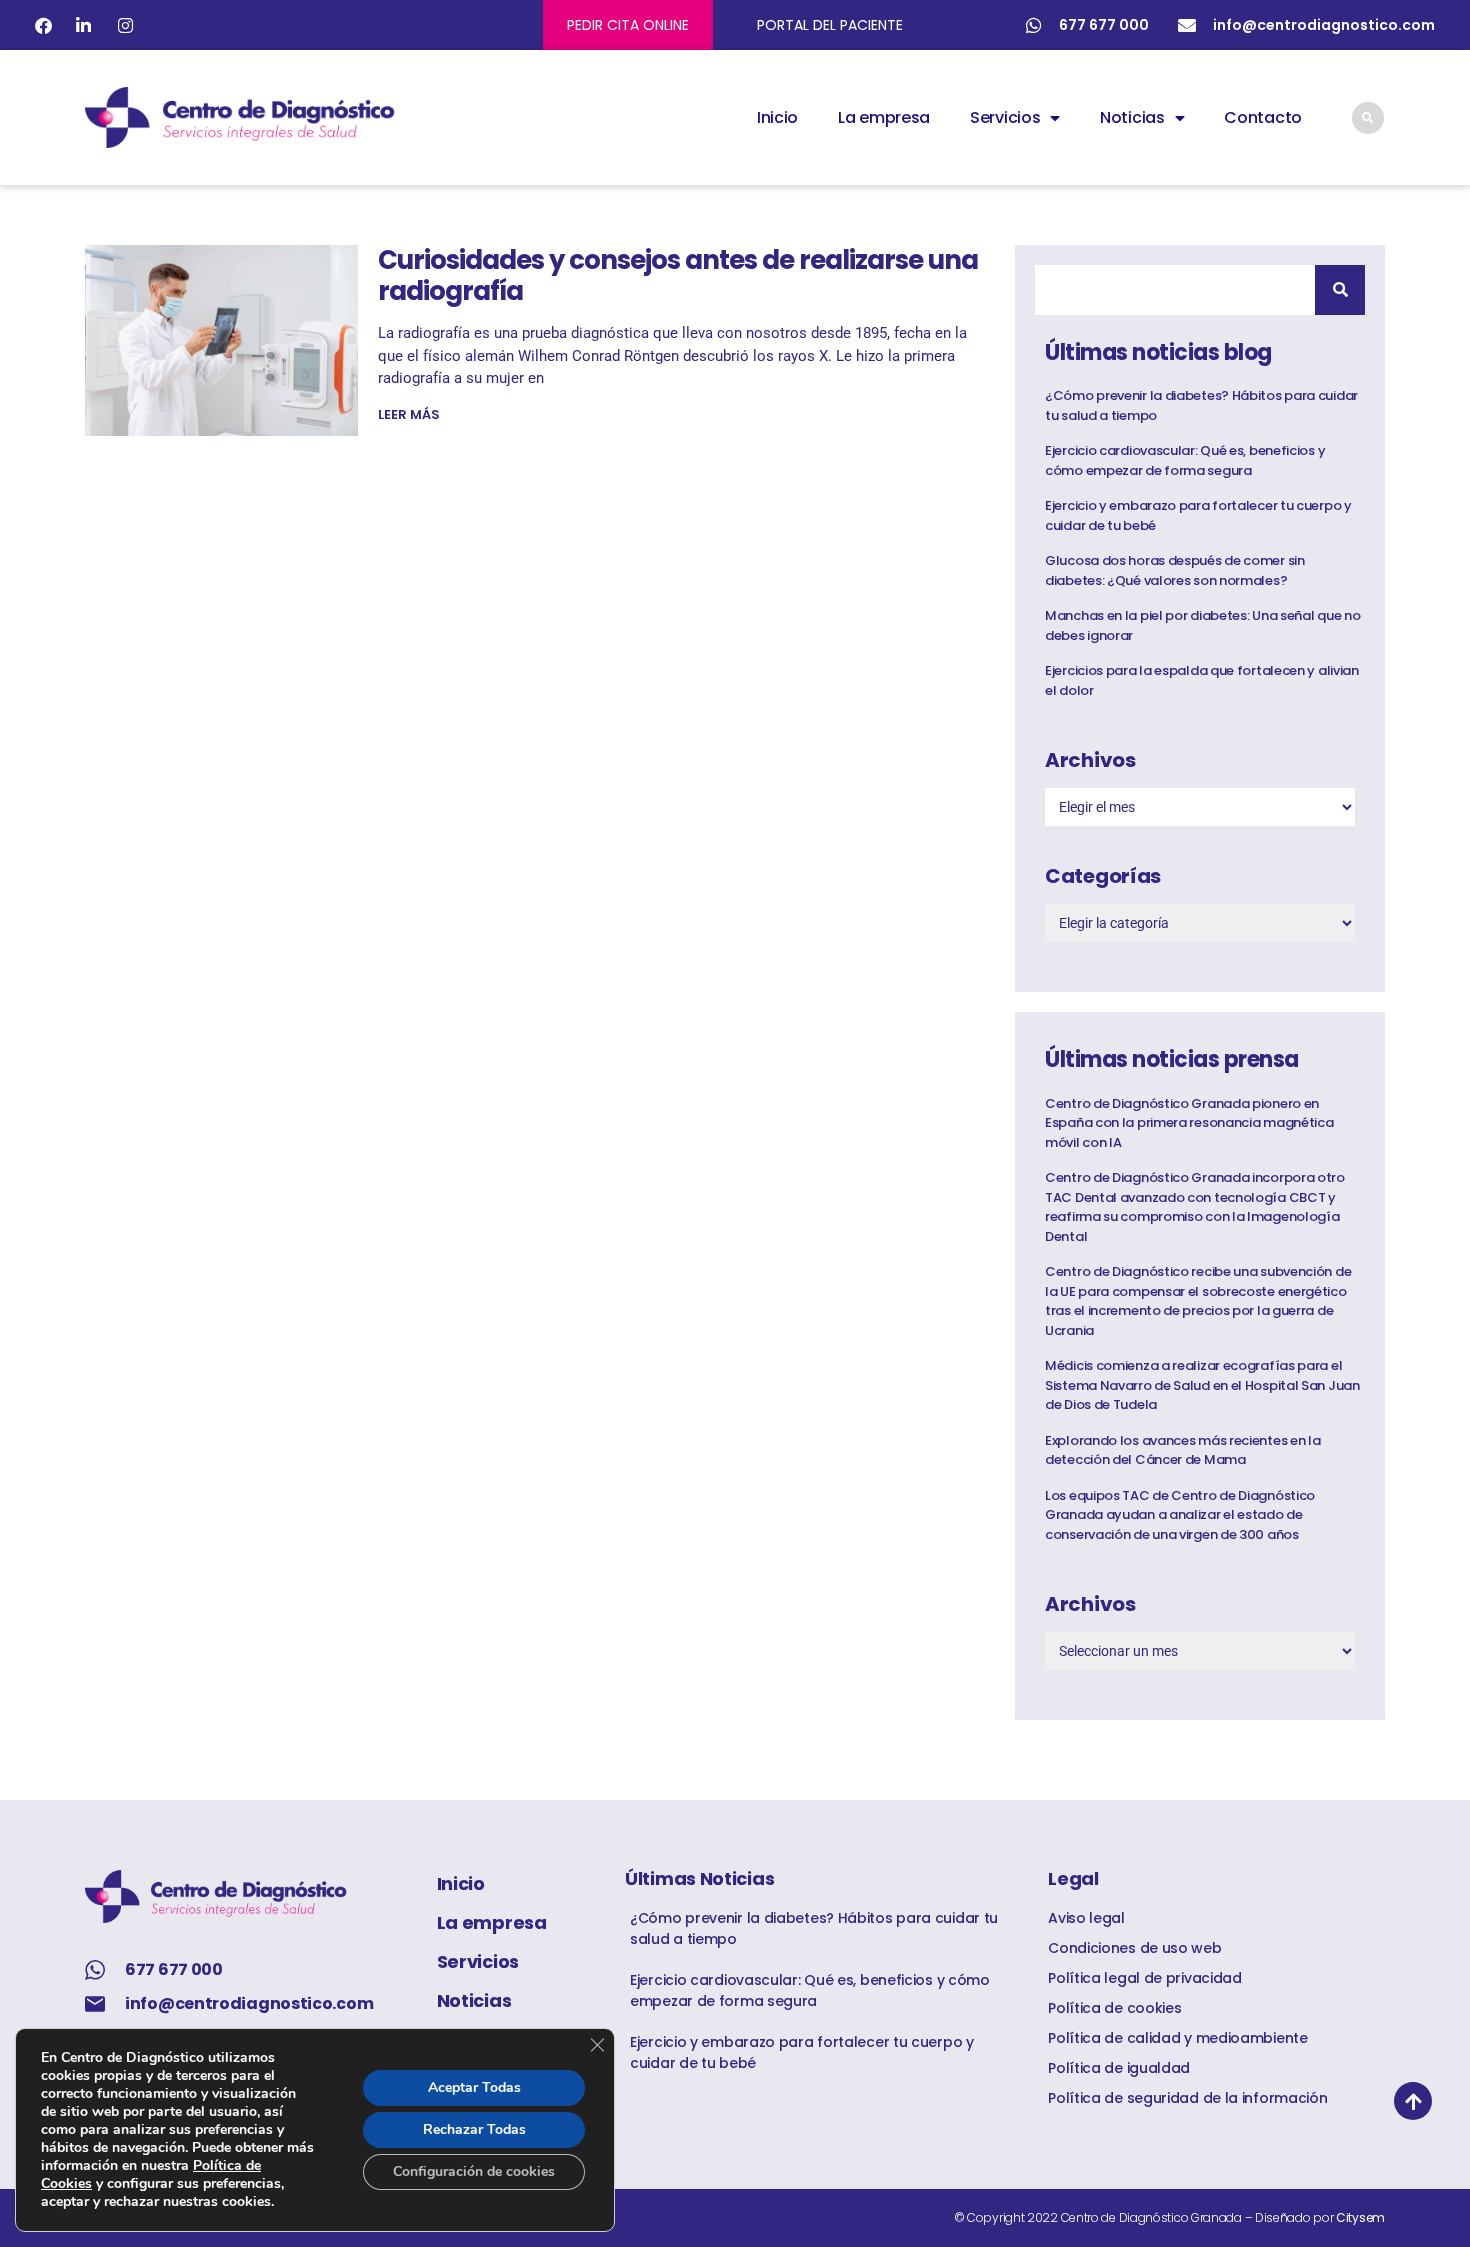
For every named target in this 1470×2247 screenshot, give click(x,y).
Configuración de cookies (474, 2171)
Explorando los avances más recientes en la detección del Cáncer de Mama (1182, 1450)
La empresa (884, 117)
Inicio (777, 117)
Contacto (1263, 117)
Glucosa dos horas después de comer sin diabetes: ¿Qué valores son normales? (1175, 570)
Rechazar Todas (474, 2129)
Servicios (1005, 117)
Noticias (1132, 117)
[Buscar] (1340, 290)
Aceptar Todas (474, 2087)
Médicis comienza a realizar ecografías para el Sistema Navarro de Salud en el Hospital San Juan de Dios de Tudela (1202, 1385)
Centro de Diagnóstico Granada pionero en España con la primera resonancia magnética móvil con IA (1189, 1123)
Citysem (1360, 2217)
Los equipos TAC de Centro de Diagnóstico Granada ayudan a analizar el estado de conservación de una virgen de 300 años (1180, 1515)
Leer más (409, 414)
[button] (1368, 118)
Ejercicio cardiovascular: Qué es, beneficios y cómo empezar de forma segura (1185, 460)
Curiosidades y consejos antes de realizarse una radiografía (678, 275)
